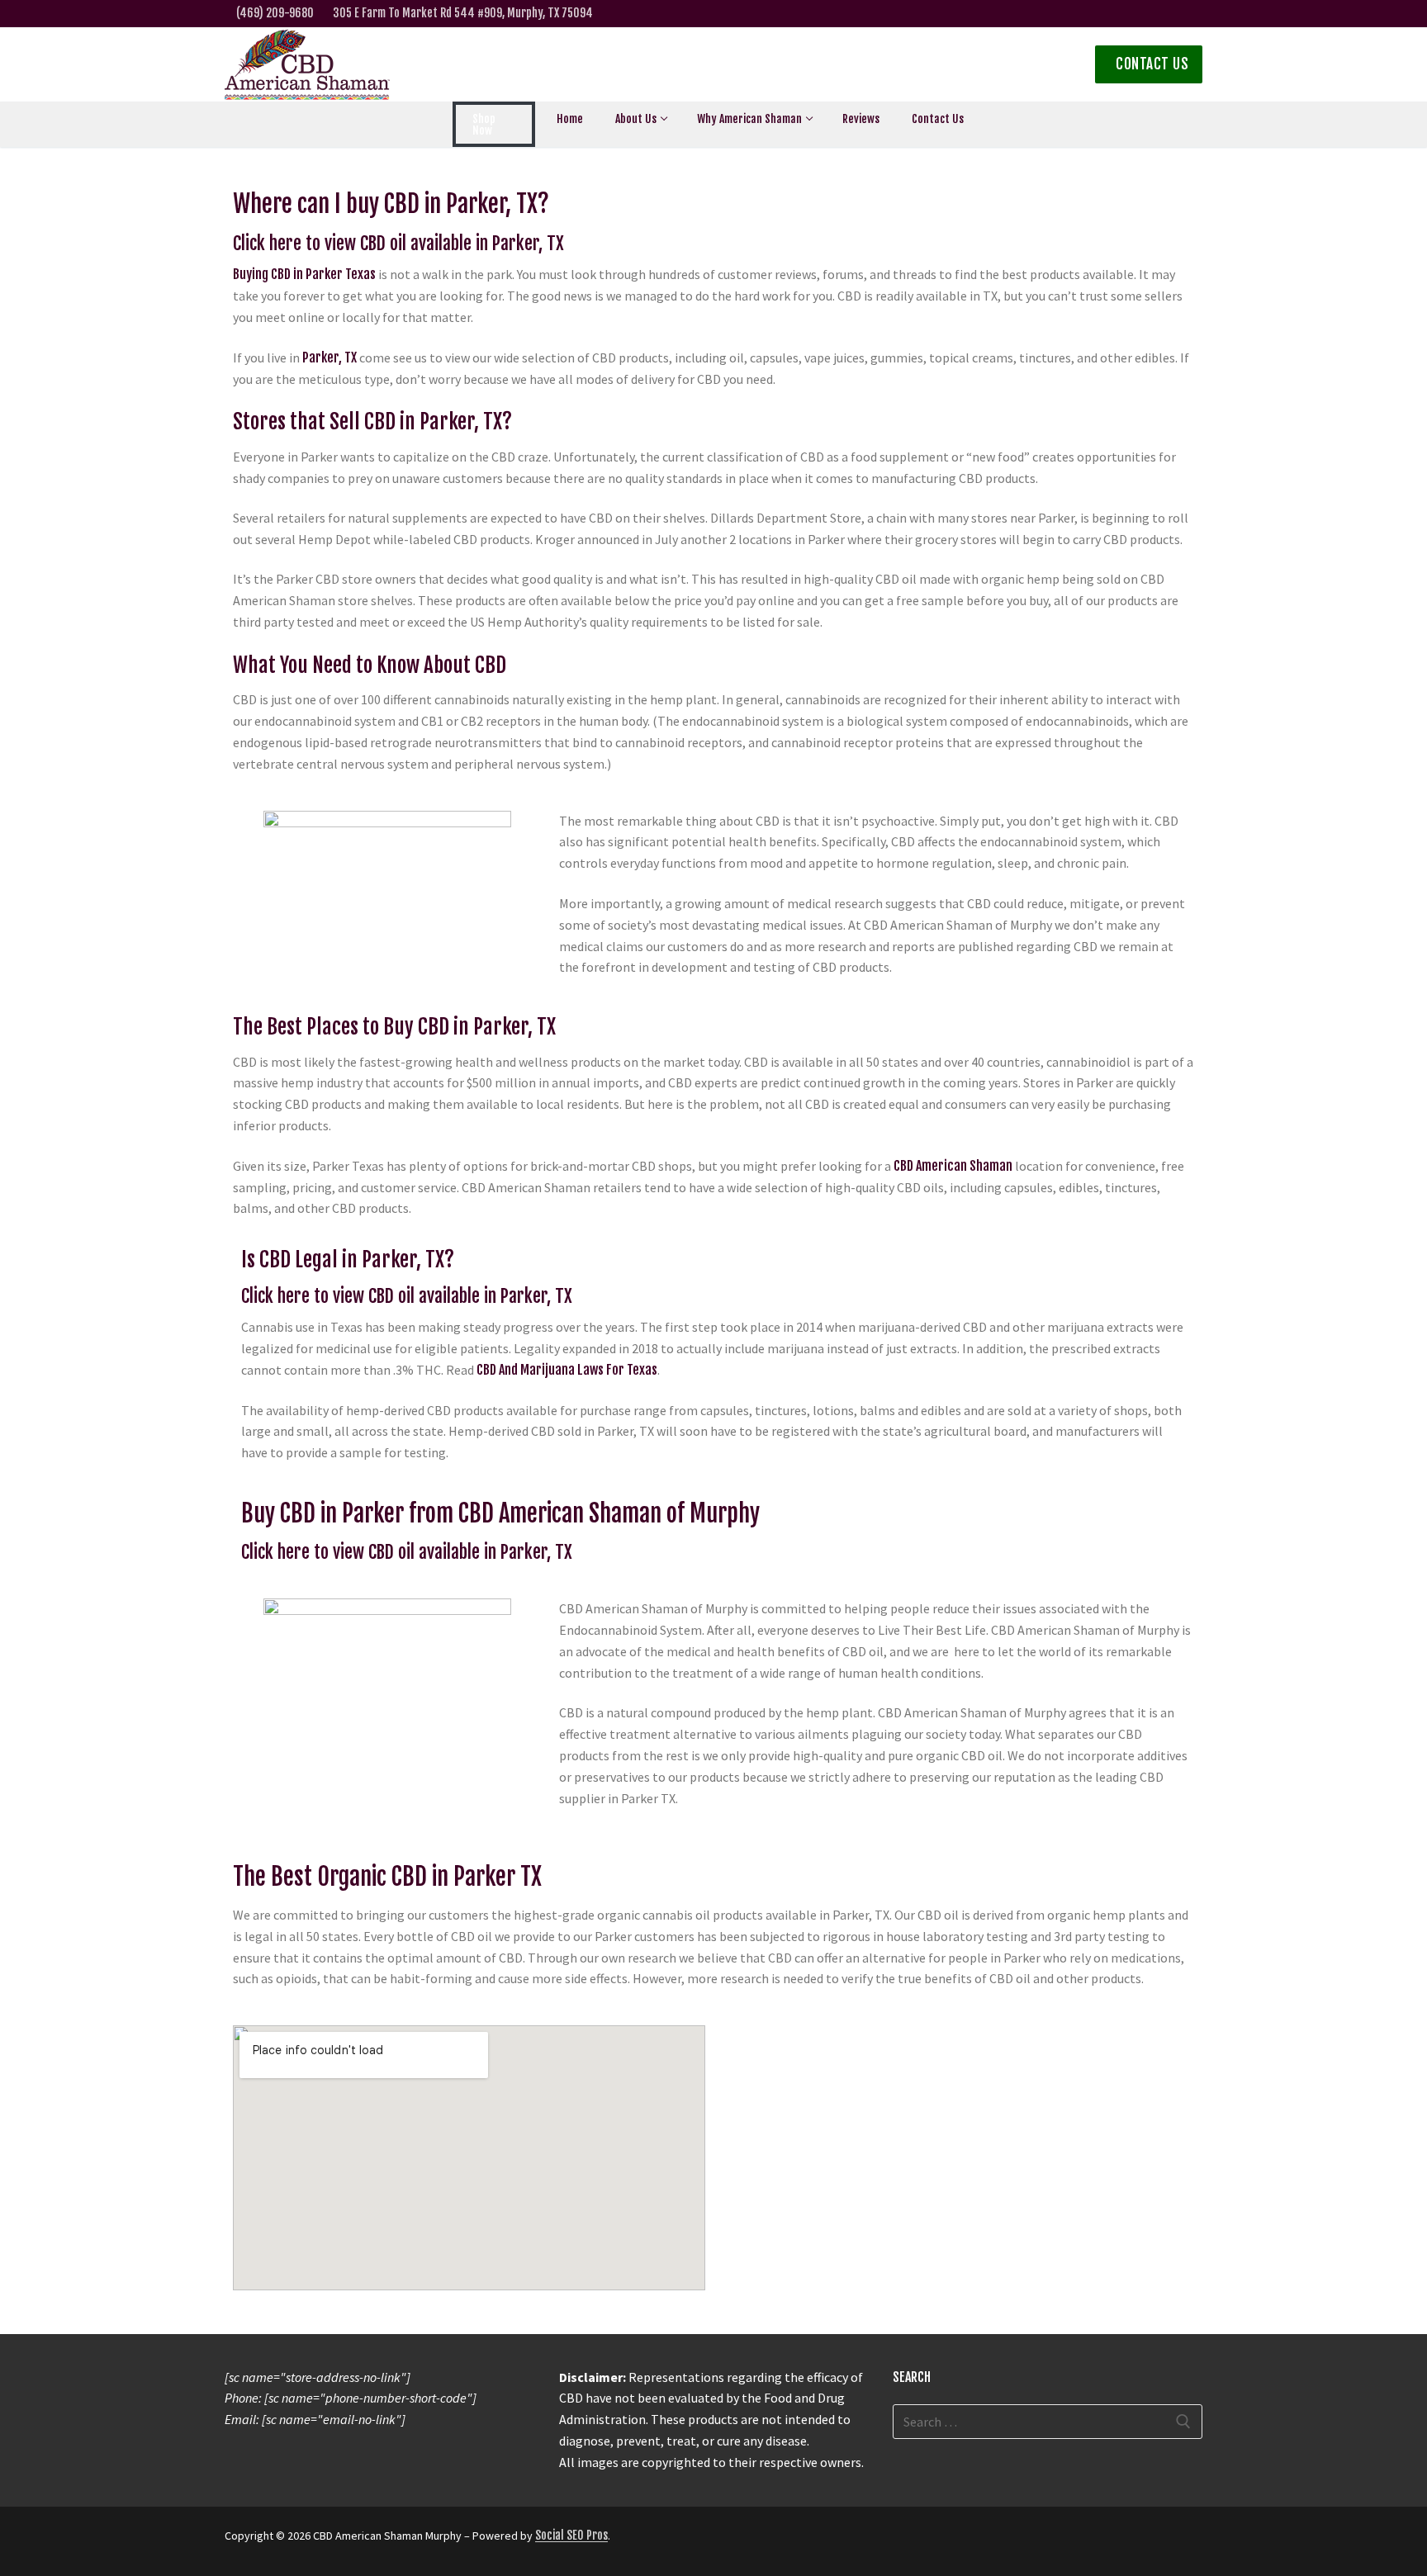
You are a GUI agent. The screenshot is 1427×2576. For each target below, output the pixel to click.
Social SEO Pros (571, 2535)
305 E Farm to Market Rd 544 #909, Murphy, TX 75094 (463, 13)
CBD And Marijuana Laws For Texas (567, 1370)
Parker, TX (329, 358)
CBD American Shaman (953, 1166)
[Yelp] (1192, 14)
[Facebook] (1089, 14)
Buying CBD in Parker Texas (304, 274)
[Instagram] (1140, 14)
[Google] (1114, 14)
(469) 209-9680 (275, 13)
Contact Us (1151, 64)
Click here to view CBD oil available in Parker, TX (398, 243)
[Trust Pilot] (1166, 14)
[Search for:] (1048, 2422)
